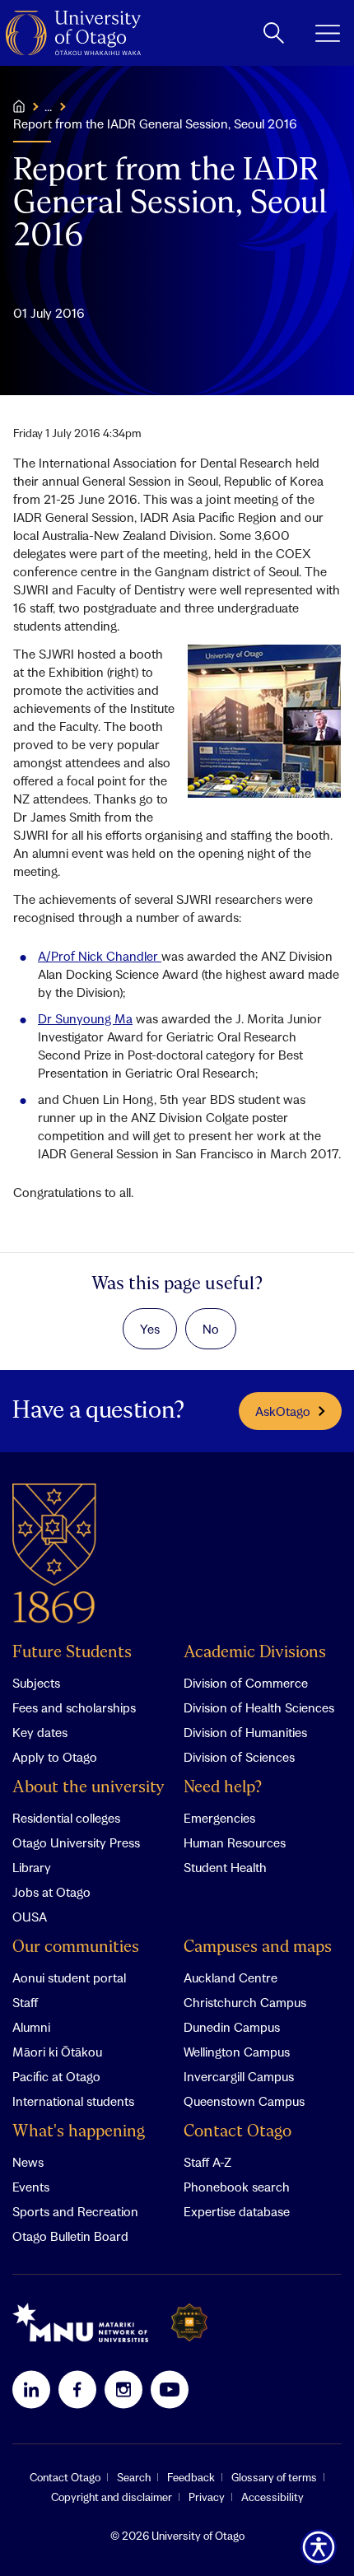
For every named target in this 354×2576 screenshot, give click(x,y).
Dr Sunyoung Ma (85, 1018)
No (211, 1329)
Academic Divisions (255, 1653)
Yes (150, 1329)
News (28, 2162)
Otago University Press (76, 1842)
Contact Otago (238, 2132)
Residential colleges (66, 1818)
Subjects (36, 1683)
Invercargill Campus (239, 2076)
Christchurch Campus (245, 2002)
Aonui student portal (69, 1977)
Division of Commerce (246, 1683)
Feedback (191, 2477)
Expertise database (237, 2211)
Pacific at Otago (56, 2076)
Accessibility (272, 2497)
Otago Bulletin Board (70, 2236)
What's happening (79, 2132)
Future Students (72, 1653)
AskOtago (283, 1411)
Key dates (40, 1732)
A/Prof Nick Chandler (100, 956)
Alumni (31, 2027)
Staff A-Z (207, 2162)
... (48, 106)
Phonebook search (237, 2187)
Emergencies (219, 1818)
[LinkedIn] (31, 2389)
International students (73, 2101)
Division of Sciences (239, 1757)
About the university (88, 1788)
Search (134, 2477)
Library (32, 1867)
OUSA (30, 1917)
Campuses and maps (258, 1947)
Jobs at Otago (51, 1892)
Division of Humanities (245, 1732)
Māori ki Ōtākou (57, 2052)
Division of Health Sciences (259, 1707)
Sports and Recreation (75, 2211)
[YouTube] (170, 2389)
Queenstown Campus (244, 2101)
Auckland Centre (231, 1977)
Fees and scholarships (74, 1707)
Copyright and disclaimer (112, 2497)
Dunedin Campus (232, 2027)
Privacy (207, 2497)
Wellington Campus (237, 2052)
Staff (25, 2002)
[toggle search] (274, 33)
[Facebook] (77, 2389)
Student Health (225, 1867)
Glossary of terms (274, 2477)
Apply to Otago (55, 1757)
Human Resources (235, 1842)
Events (31, 2187)
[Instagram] (123, 2389)
